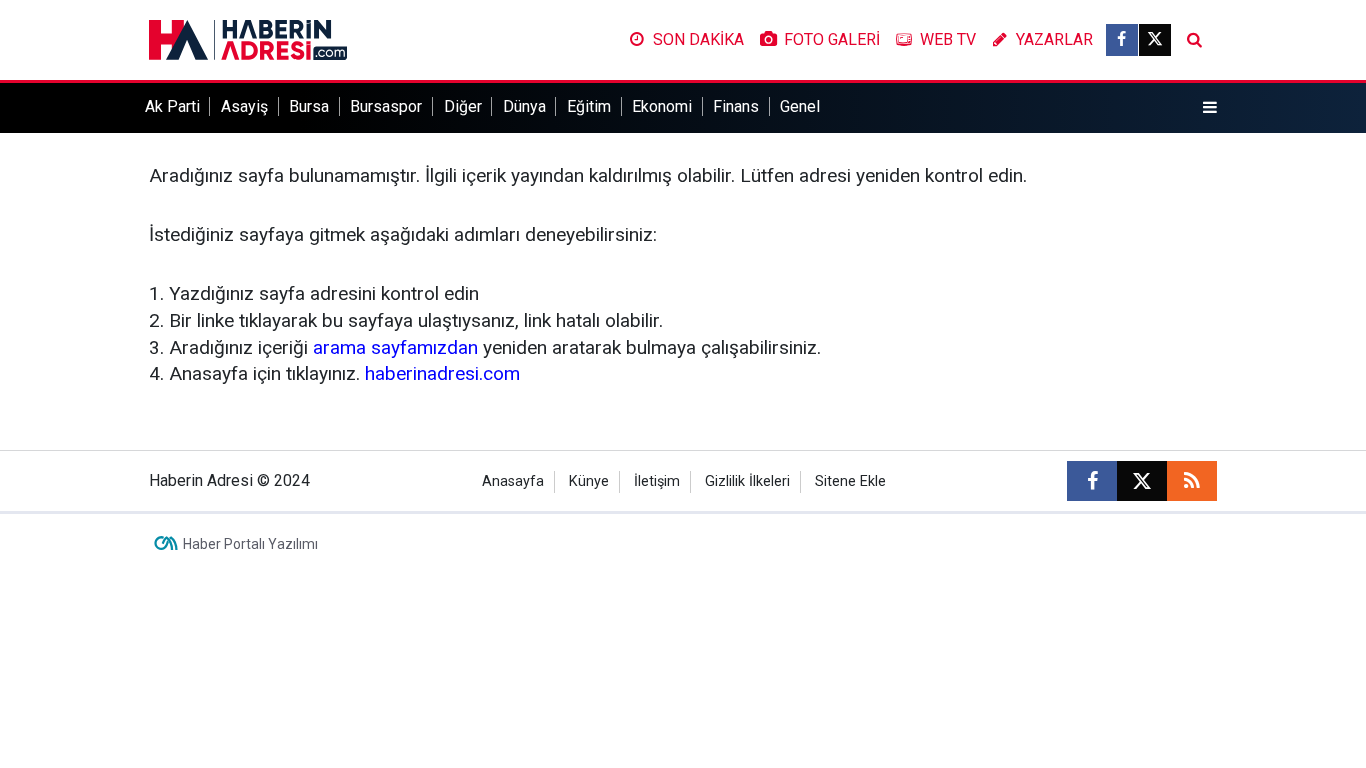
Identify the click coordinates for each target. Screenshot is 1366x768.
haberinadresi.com (442, 373)
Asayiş (244, 106)
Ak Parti (172, 106)
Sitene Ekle (850, 481)
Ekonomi (662, 106)
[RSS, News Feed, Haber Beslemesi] (1192, 481)
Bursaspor (386, 106)
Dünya (524, 106)
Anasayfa (513, 481)
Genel (800, 106)
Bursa (309, 106)
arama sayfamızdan (395, 347)
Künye (589, 481)
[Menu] (1210, 108)
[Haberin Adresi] (248, 38)
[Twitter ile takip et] (1155, 40)
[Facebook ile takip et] (1122, 40)
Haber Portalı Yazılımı (250, 544)
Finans (736, 106)
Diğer (463, 106)
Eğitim (589, 106)
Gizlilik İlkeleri (747, 481)
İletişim (657, 481)
